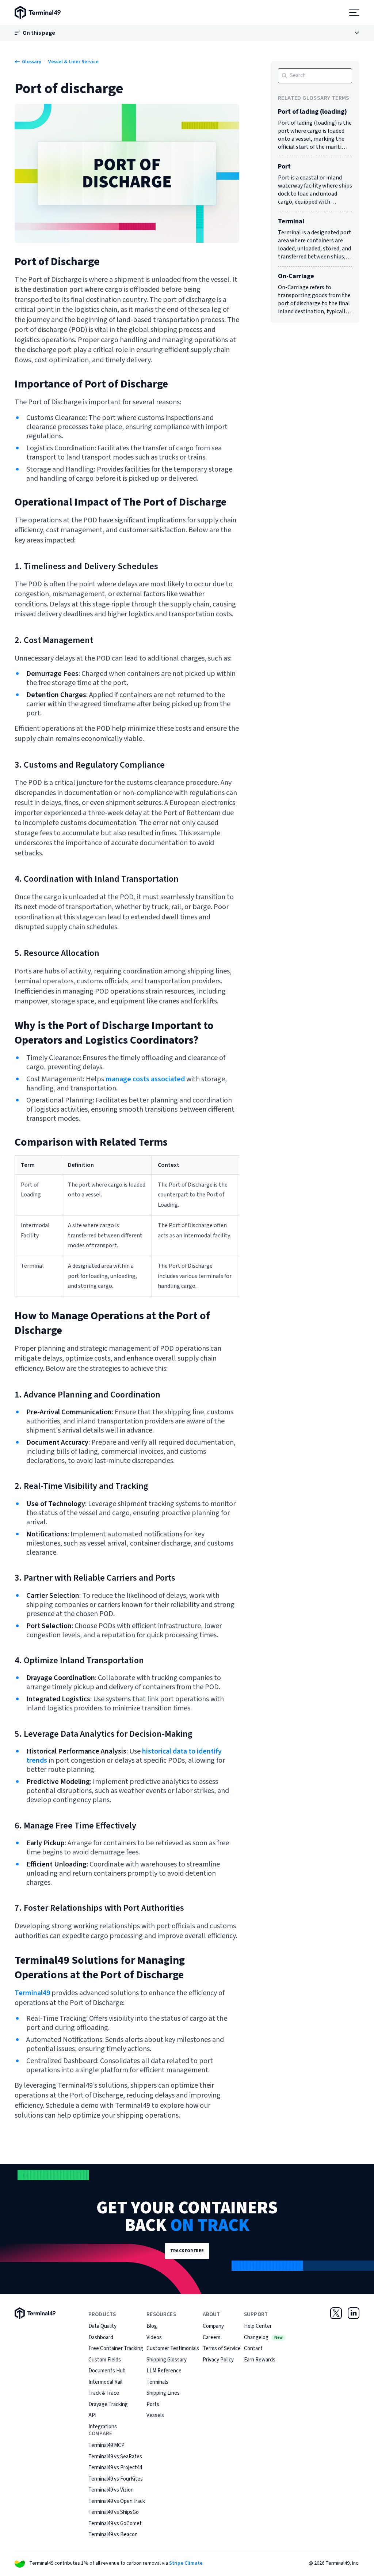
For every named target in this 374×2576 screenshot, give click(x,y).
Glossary (32, 62)
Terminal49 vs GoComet (115, 2524)
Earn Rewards (260, 2360)
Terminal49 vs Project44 (115, 2468)
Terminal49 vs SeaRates (115, 2457)
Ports (153, 2404)
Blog (152, 2326)
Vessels (155, 2415)
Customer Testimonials (173, 2348)
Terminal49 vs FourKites (116, 2479)
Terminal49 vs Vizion (111, 2490)
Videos (154, 2337)
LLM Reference (164, 2371)
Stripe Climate (186, 2563)
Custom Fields (105, 2360)
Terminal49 (32, 1993)
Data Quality (102, 2326)
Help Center (258, 2326)
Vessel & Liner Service (73, 62)
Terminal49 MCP (106, 2445)
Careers (212, 2337)
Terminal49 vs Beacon (113, 2535)
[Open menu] (354, 12)
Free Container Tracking (116, 2348)
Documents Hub (107, 2371)
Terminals (157, 2382)
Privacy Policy (218, 2360)
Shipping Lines (163, 2393)
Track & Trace (104, 2393)
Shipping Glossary (167, 2360)
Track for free (187, 2251)
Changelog (263, 2337)
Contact (253, 2348)
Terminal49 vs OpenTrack (117, 2501)
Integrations (103, 2427)
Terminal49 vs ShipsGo (114, 2512)
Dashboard (101, 2337)
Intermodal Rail (105, 2382)
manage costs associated (145, 1079)
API (92, 2415)
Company (213, 2326)
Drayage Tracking (108, 2404)
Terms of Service (222, 2348)
